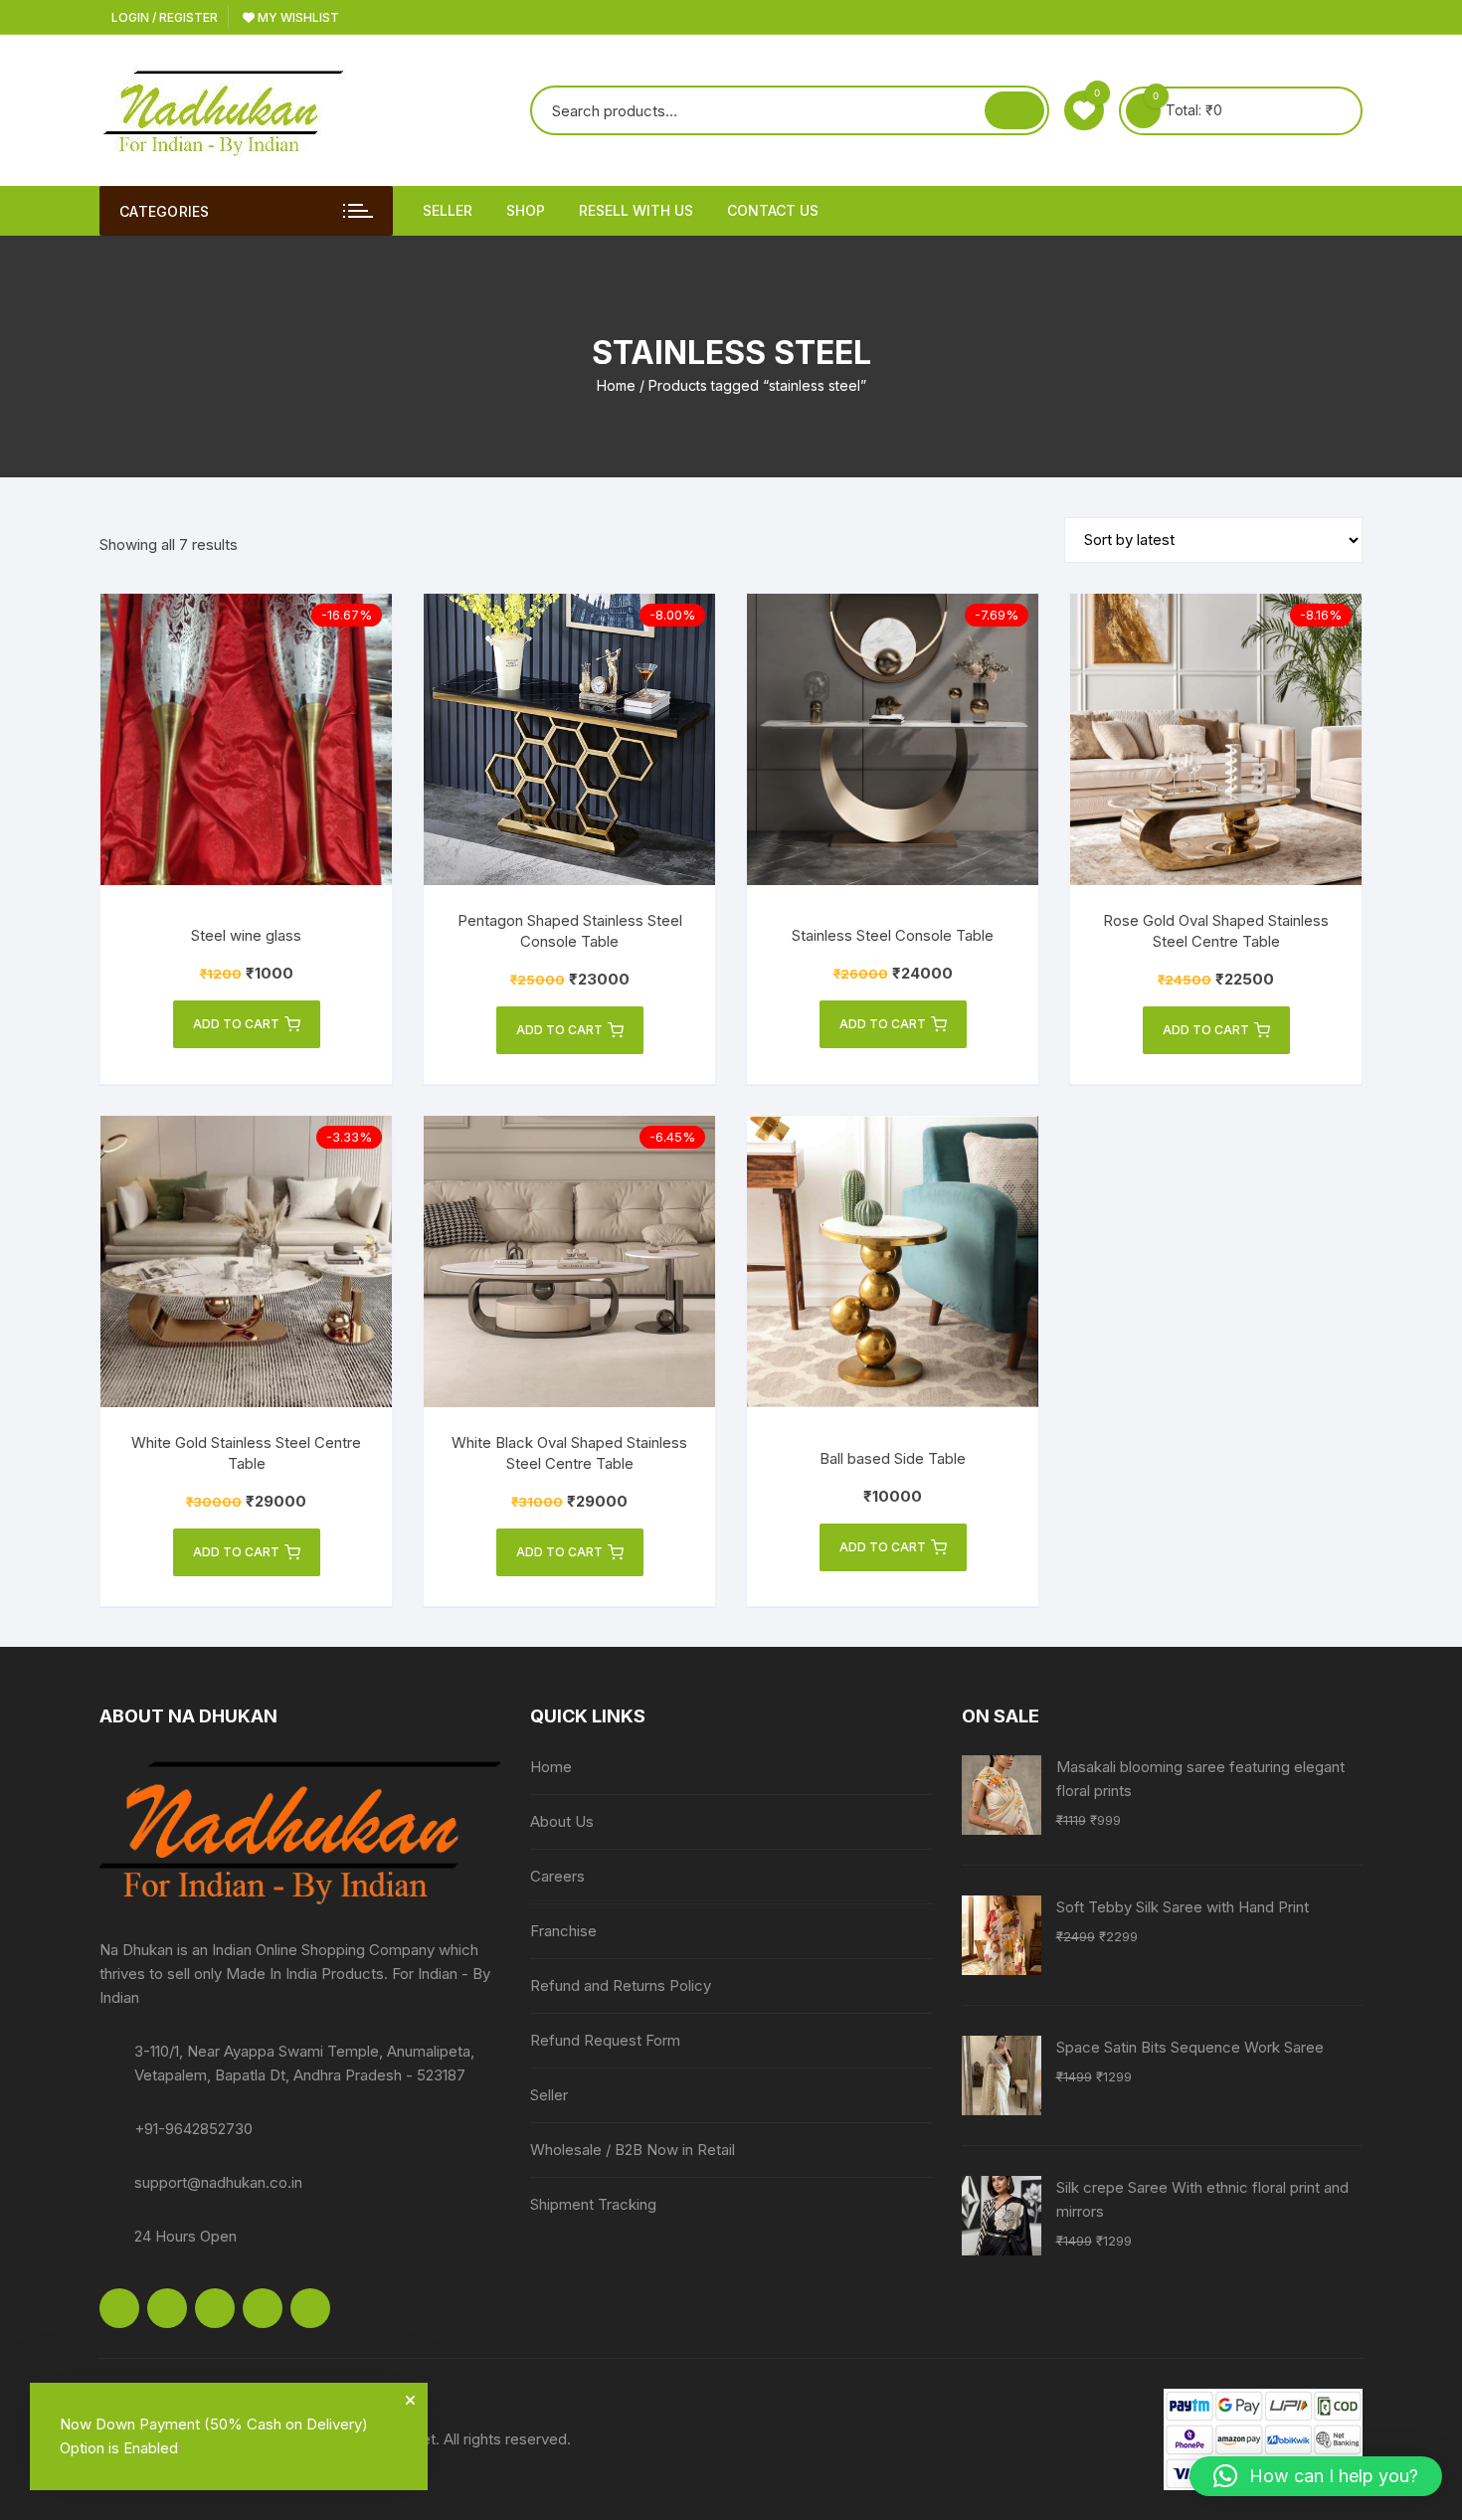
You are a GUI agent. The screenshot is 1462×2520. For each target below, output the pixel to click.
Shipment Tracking (593, 2204)
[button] (1316, 2476)
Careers (557, 1876)
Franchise (563, 1931)
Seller (448, 210)
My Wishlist (297, 17)
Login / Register (163, 17)
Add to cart (236, 1024)
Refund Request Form (605, 2040)
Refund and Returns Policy (621, 1985)
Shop (526, 210)
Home (616, 385)
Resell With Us (636, 210)
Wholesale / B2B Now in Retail (633, 2150)
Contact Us (773, 210)
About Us (562, 1821)
